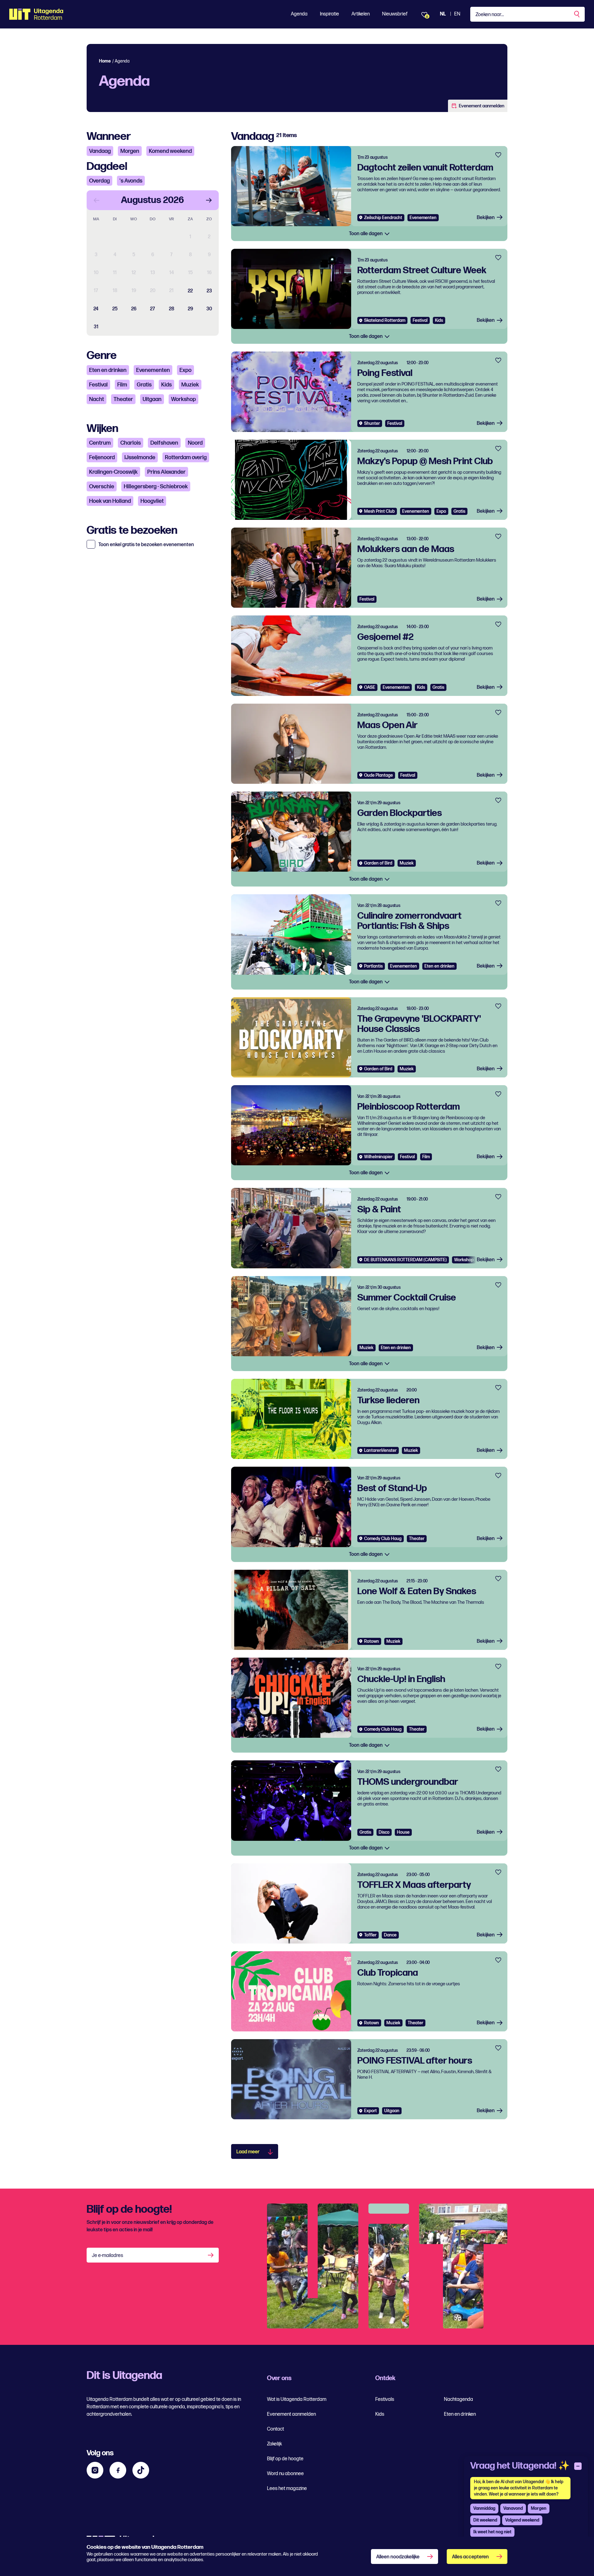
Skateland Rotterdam (385, 320)
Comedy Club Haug (383, 1539)
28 (172, 309)
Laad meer (248, 2152)
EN (457, 14)
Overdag (99, 181)
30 (209, 309)
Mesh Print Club (379, 511)
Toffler (370, 1935)
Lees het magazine (287, 2489)
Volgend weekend (522, 2520)
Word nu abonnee (285, 2474)
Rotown (372, 1641)
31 (96, 327)
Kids (166, 385)
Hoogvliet (152, 501)
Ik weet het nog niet (492, 2532)
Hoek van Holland (110, 501)
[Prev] (97, 200)
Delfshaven (164, 443)
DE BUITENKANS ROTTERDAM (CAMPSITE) (405, 1260)
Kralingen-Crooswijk (113, 472)
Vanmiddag (484, 2508)
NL (443, 14)
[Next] (209, 200)
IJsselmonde (140, 457)
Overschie (102, 487)
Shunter (372, 423)
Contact (275, 2429)
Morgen (130, 151)
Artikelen (361, 14)
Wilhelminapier (378, 1157)
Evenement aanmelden (482, 106)
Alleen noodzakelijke (398, 2557)
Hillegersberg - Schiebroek (156, 487)
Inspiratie (329, 14)
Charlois (131, 443)
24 (96, 309)
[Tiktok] (141, 2470)
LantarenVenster (380, 1450)
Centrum (100, 443)
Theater (123, 399)
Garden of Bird (378, 863)
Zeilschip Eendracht (383, 218)
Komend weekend (170, 151)
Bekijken (486, 218)
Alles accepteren (470, 2557)
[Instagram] (95, 2470)
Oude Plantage (379, 775)
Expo (185, 370)
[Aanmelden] (211, 2255)
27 (153, 309)
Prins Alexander (166, 472)
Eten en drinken (108, 370)
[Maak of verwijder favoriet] (498, 155)
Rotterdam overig (186, 457)
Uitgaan (152, 399)
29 (190, 309)
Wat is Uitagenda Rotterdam (297, 2399)
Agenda (299, 14)
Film (122, 385)
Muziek (190, 385)
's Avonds (131, 181)
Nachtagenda (458, 2399)
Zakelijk (274, 2444)
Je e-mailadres (108, 2256)
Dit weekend (485, 2520)
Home (105, 61)
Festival (98, 385)
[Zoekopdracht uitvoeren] (577, 14)
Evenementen (153, 370)
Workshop (183, 399)
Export (370, 2111)
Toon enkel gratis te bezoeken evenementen (146, 545)
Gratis (144, 385)
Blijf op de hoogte (285, 2459)
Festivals (385, 2399)
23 (209, 291)
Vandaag (100, 151)
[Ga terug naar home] (36, 14)
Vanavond (513, 2508)
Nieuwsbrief (395, 14)
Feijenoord (102, 457)
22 (190, 291)
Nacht (97, 399)
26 (134, 309)
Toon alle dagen (366, 234)
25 (115, 309)
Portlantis (373, 966)
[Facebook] (118, 2470)
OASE (370, 687)
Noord (195, 443)
